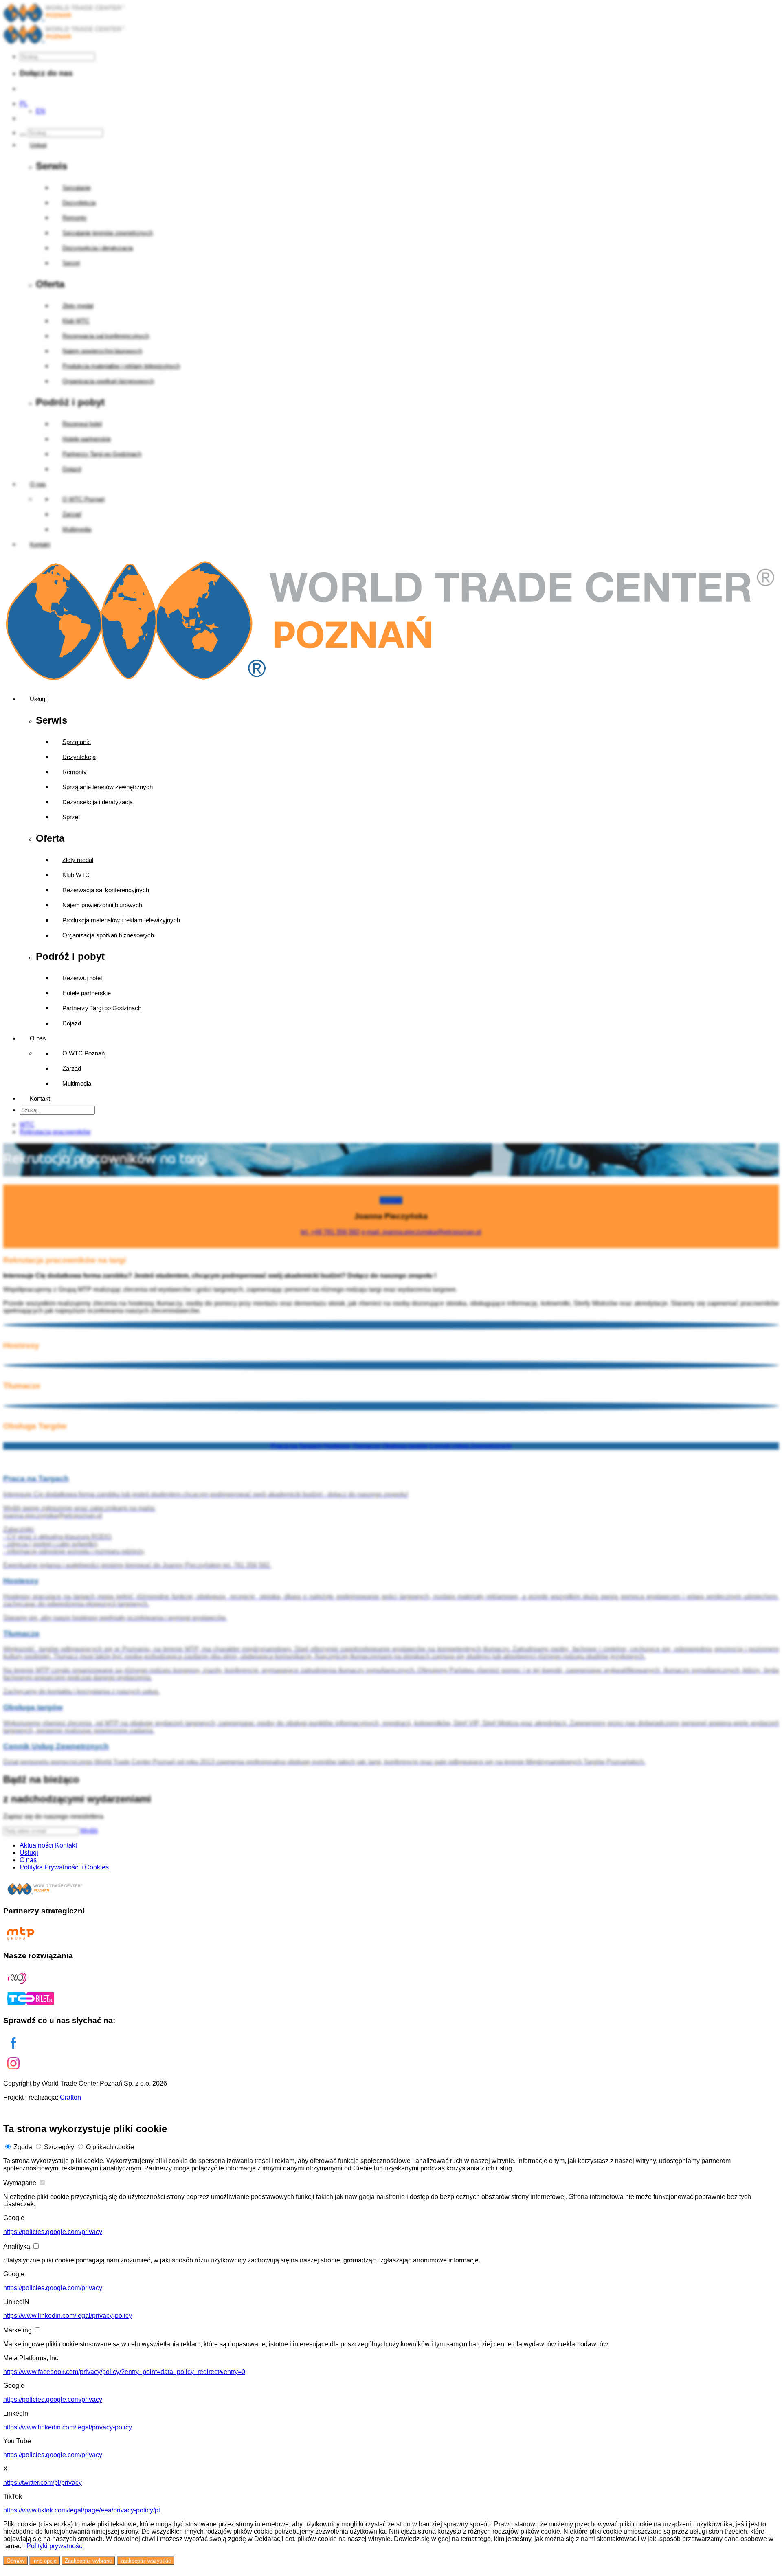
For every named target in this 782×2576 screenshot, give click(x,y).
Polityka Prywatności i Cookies (64, 1867)
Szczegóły (59, 2147)
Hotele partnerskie (87, 993)
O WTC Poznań (83, 1053)
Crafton (70, 2097)
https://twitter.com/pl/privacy (43, 2483)
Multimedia (77, 1083)
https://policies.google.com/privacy (53, 2232)
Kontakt (40, 1098)
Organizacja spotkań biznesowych (108, 935)
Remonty (75, 772)
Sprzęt (71, 817)
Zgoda (23, 2147)
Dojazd (72, 1023)
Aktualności (36, 1845)
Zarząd (72, 1068)
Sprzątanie (77, 742)
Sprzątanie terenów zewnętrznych (108, 787)
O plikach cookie (110, 2147)
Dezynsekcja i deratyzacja (98, 802)
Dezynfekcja (79, 757)
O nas (38, 1038)
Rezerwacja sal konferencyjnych (106, 890)
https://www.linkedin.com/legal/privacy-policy (68, 2316)
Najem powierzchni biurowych (102, 905)
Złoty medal (78, 860)
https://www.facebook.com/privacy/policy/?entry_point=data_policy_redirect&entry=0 (124, 2372)
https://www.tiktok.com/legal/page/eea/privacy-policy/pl (82, 2510)
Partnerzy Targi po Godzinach (102, 1008)
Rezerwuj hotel (82, 978)
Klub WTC (76, 875)
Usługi (38, 699)
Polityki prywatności (55, 2546)
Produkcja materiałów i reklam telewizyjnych (121, 920)
